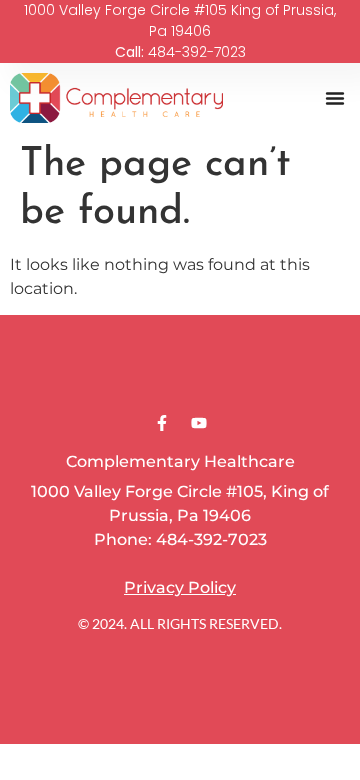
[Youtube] (199, 423)
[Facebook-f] (162, 423)
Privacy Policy (180, 587)
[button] (335, 98)
